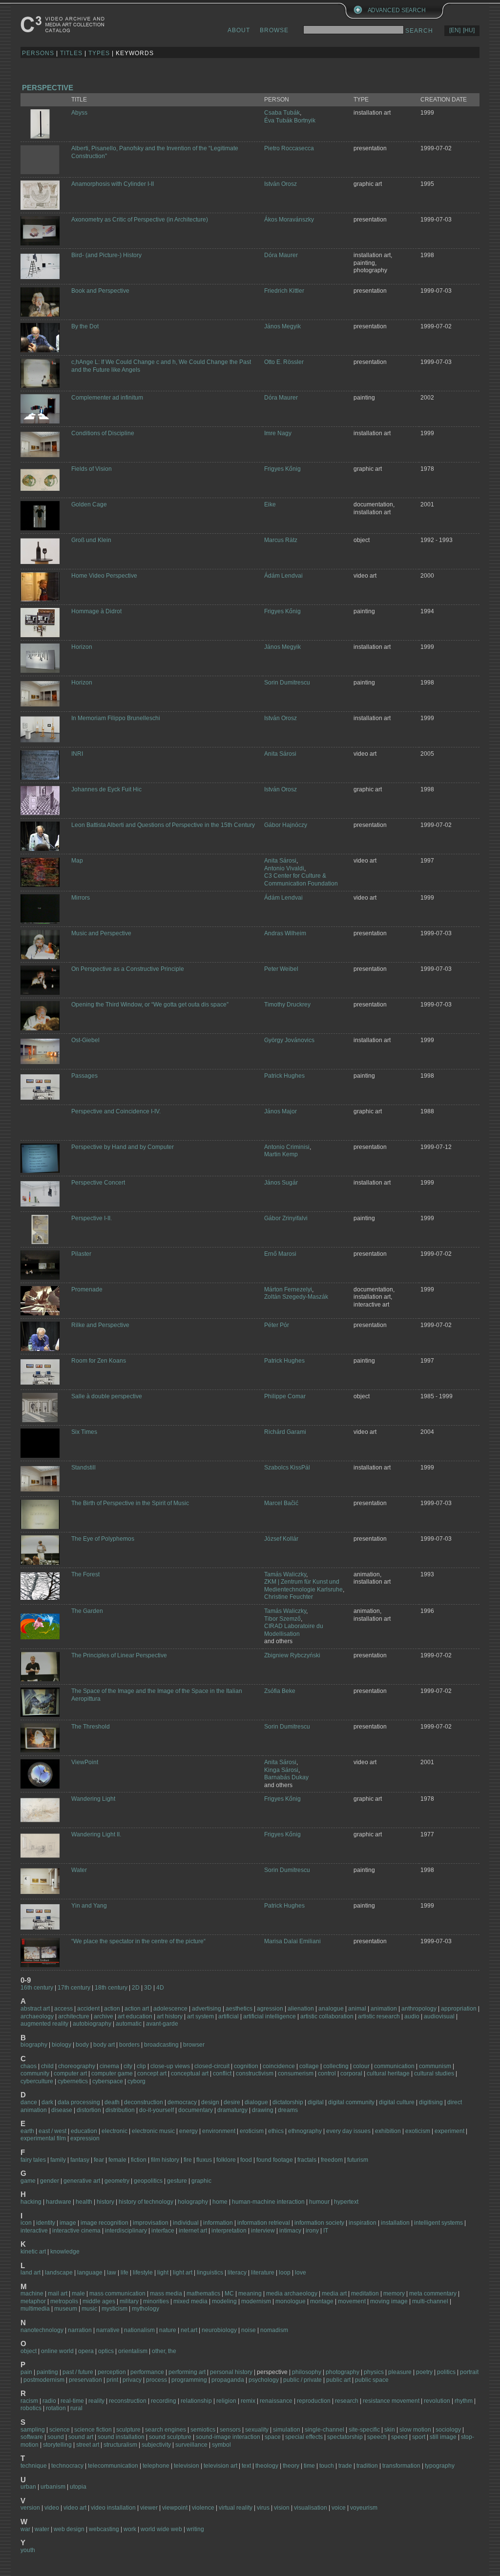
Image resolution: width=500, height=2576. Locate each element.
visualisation (311, 2508)
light (163, 2273)
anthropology (419, 2009)
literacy (237, 2273)
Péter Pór (277, 1325)
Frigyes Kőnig (282, 469)
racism (29, 2401)
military (129, 2301)
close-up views (170, 2066)
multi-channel (430, 2301)
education (84, 2131)
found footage (275, 2160)
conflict (222, 2073)
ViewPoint (85, 1762)
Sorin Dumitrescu (287, 683)
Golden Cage (89, 504)
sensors (230, 2430)
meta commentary (433, 2294)
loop (285, 2273)
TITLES (71, 53)
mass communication (117, 2294)
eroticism (252, 2131)
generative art (82, 2181)
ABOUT (239, 30)
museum (66, 2309)
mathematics (203, 2294)
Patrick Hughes (284, 1076)
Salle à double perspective (107, 1396)
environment (219, 2131)
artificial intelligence (270, 2016)
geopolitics (148, 2181)
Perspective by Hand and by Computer (123, 1147)
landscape (59, 2273)
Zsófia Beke (280, 1691)
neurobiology (219, 2330)
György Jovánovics (289, 1040)
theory (291, 2466)
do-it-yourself (156, 2110)
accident (88, 2009)
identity (46, 2223)
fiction (139, 2160)
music (89, 2309)
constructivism (255, 2073)
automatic (129, 2024)
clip (141, 2066)
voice (339, 2508)
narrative (108, 2330)
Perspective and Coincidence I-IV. (116, 1111)
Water (79, 1870)
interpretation (229, 2231)
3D (148, 1988)
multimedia (35, 2309)
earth (27, 2131)
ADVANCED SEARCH (397, 10)
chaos (29, 2066)
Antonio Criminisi (287, 1147)
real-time (72, 2401)
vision (282, 2508)
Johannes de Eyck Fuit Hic (106, 789)
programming (190, 2380)
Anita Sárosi (280, 754)
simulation (287, 2430)
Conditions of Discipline (103, 433)
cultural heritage (388, 2073)
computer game (112, 2073)
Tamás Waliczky (285, 1574)
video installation (113, 2508)
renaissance (276, 2401)
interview (263, 2231)
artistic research (379, 2016)
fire (188, 2160)
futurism (358, 2160)
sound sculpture (170, 2437)
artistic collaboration (327, 2016)
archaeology (37, 2016)
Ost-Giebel (85, 1040)
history (105, 2202)
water (42, 2529)
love (301, 2273)
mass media (166, 2294)
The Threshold (91, 1727)
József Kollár (281, 1539)
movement (352, 2301)
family (58, 2160)
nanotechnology (42, 2330)
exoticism (418, 2131)
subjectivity (156, 2445)
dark (47, 2102)
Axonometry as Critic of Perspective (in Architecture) (140, 220)
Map (77, 861)
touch (327, 2466)
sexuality (257, 2430)
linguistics (210, 2273)
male (78, 2294)
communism (435, 2066)
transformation (401, 2466)
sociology (448, 2430)
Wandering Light (93, 1799)
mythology (146, 2309)
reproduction (314, 2401)
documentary (196, 2110)
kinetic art (33, 2252)
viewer (149, 2508)
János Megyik (282, 326)
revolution (437, 2401)
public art (338, 2380)
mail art (58, 2294)
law (112, 2273)
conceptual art (190, 2073)
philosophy (307, 2372)
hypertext (346, 2202)
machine (32, 2294)
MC (229, 2294)
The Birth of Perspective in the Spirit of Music (130, 1503)
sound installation (121, 2437)
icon (26, 2223)
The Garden (87, 1611)
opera (86, 2351)
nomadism (274, 2330)
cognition (246, 2066)
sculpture (128, 2430)
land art (31, 2273)
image (68, 2223)
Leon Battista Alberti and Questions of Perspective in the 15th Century (163, 825)
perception (112, 2372)
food (246, 2160)
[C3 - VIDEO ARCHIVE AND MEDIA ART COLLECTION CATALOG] (64, 24)
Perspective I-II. (92, 1218)
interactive (34, 2231)
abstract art (35, 2009)
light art (183, 2273)
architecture (74, 2016)
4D (160, 1988)
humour (319, 2202)
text (246, 2466)
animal (357, 2009)
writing (195, 2529)
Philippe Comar (285, 1396)
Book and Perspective (100, 291)
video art (75, 2508)
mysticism (115, 2309)
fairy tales (33, 2160)
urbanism (53, 2487)
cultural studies (434, 2073)
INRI (77, 754)
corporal (351, 2073)
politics (446, 2372)
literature (263, 2273)
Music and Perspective (101, 933)
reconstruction (128, 2401)
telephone (156, 2466)
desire (232, 2102)
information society (319, 2223)
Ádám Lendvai (283, 576)
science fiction (93, 2430)
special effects (304, 2437)
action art (137, 2009)
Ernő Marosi (280, 1254)
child (47, 2066)
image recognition (104, 2223)
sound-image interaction (228, 2437)
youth (28, 2550)
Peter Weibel (281, 969)
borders (129, 2045)
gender (50, 2181)
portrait (469, 2372)
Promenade (87, 1289)
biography (34, 2045)
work (131, 2529)
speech (377, 2437)
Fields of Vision (92, 469)
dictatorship (288, 2102)
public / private (302, 2380)
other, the (164, 2351)
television (187, 2466)
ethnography (305, 2131)
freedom (332, 2160)
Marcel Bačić (281, 1503)
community (35, 2073)
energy (188, 2131)
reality (96, 2401)
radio (49, 2401)
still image (443, 2437)
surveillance (191, 2445)
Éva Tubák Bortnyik (290, 121)
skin (390, 2430)
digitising (431, 2102)
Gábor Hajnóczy (286, 825)
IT (326, 2231)
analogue (331, 2009)
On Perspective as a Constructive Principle (128, 969)
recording (164, 2401)
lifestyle (143, 2273)
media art (334, 2294)
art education (135, 2016)
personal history (231, 2372)
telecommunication (113, 2466)
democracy (182, 2102)
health (84, 2202)
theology (267, 2466)
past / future (78, 2372)
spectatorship (345, 2437)
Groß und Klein (91, 540)
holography (193, 2202)
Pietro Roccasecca (289, 148)
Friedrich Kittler (284, 291)
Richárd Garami (285, 1432)
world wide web (161, 2529)
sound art (81, 2437)
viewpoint (175, 2508)
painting (47, 2372)
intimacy (290, 2231)
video (52, 2508)
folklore (226, 2160)
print (112, 2380)
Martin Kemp (281, 1154)
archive (104, 2016)
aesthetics (239, 2009)
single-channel (324, 2430)
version (30, 2508)
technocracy (67, 2466)
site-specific (364, 2430)
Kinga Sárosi (281, 1770)
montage (322, 2301)
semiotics (203, 2430)
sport (419, 2437)
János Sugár (281, 1183)
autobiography (92, 2024)
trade (345, 2466)
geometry (117, 2181)
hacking (31, 2202)
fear (99, 2160)
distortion (89, 2110)
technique (34, 2466)
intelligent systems (438, 2223)
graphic (201, 2181)
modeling (224, 2301)
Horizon (82, 647)
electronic (115, 2131)
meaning (250, 2294)
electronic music (153, 2131)
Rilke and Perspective (100, 1325)
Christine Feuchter (289, 1597)
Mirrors (81, 898)
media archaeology (292, 2294)
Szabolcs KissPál (287, 1468)
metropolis (64, 2301)
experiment (450, 2131)
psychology (264, 2380)
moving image (389, 2301)
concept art (152, 2073)
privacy (132, 2380)
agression (270, 2009)
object (29, 2351)
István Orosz (281, 184)
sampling (33, 2430)
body (82, 2045)
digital (316, 2102)
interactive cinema (76, 2231)
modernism (256, 2301)
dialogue (256, 2102)
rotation (56, 2408)
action (112, 2009)
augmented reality (44, 2024)
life (125, 2273)
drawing (263, 2110)
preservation (85, 2380)
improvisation (151, 2223)
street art (88, 2445)
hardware (59, 2202)
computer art (70, 2073)
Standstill (83, 1468)
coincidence (279, 2066)
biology (62, 2045)
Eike (270, 504)
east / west (52, 2131)
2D (136, 1988)
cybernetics (73, 2081)
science (60, 2430)
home (220, 2202)
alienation (301, 2009)
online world (57, 2351)
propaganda (228, 2380)
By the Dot (85, 326)
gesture (177, 2181)
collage (309, 2066)
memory (394, 2294)
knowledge (65, 2252)
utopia (78, 2487)
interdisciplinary (126, 2231)
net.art (189, 2330)
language (90, 2273)
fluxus (204, 2160)
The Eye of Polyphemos (103, 1539)
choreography (77, 2066)
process (156, 2380)
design (210, 2102)
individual (186, 2223)
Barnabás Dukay (286, 1777)
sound (56, 2437)
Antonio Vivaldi (284, 868)
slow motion (415, 2430)
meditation (365, 2294)
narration (80, 2330)
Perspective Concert (98, 1183)
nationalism (139, 2330)
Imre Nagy (278, 433)
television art (220, 2466)
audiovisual (439, 2016)
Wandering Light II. (96, 1834)
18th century (111, 1988)
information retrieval (264, 2223)
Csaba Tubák (282, 113)
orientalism (133, 2351)
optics (106, 2351)
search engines (166, 2430)
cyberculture (37, 2081)
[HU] (469, 30)
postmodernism (44, 2380)
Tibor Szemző (282, 1619)
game (28, 2181)
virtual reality (236, 2508)
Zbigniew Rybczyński (292, 1655)
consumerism (296, 2073)
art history (170, 2016)
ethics (276, 2131)
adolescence (171, 2009)
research (347, 2401)
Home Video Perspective (104, 576)
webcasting (104, 2529)
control (327, 2073)
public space (372, 2380)
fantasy (80, 2160)
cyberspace (108, 2081)
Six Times (84, 1432)
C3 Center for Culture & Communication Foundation (301, 880)
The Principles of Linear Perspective (119, 1655)
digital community (351, 2102)
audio (412, 2016)
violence (203, 2508)
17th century (74, 1988)
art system (200, 2016)
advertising (207, 2009)
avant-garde (162, 2024)
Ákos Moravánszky (289, 220)
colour (361, 2066)
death (112, 2102)
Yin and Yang (89, 1906)
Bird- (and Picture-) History (106, 255)
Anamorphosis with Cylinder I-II (113, 184)
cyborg (136, 2081)
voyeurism (364, 2508)
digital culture (397, 2102)
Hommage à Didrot (96, 611)
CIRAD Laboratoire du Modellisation (294, 1630)
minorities (156, 2301)
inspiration (363, 2223)
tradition (367, 2466)
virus (263, 2508)
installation (395, 2223)
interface (163, 2231)
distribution (120, 2110)
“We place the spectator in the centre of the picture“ (138, 1941)
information (218, 2223)
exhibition (388, 2131)
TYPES (99, 53)
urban (28, 2487)
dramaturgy (232, 2110)
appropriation (459, 2009)
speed (399, 2437)
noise (249, 2330)
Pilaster (81, 1254)
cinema (109, 2066)
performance (147, 2372)
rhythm (464, 2401)
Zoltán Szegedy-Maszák (296, 1297)
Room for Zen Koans (99, 1361)
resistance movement (391, 2401)
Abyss (79, 113)
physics (374, 2372)
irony (312, 2231)
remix (248, 2401)
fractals (307, 2160)
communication (394, 2066)
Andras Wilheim (285, 933)
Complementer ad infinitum (107, 398)
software (32, 2437)
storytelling (57, 2445)
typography (440, 2466)
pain (26, 2372)
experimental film (43, 2138)
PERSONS (38, 53)
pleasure (400, 2372)
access (63, 2009)
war (25, 2529)
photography (343, 2372)
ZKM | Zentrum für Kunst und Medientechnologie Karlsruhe (303, 1586)
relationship (196, 2401)
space (273, 2437)
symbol (221, 2445)
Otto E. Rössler (284, 362)
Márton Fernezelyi (288, 1289)
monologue (291, 2301)
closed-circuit (212, 2066)
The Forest (85, 1574)
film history (165, 2160)
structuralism (120, 2445)
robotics (31, 2408)
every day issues (348, 2131)
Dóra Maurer (281, 255)
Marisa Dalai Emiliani (292, 1941)
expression (85, 2138)
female (117, 2160)
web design (69, 2529)
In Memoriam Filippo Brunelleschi (116, 718)
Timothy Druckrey (287, 1005)
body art (104, 2045)
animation (384, 2009)
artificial (229, 2016)
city (128, 2066)
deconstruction (144, 2102)
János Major (281, 1111)
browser (194, 2045)
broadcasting (161, 2045)
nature (168, 2330)
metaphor (33, 2301)
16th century (37, 1988)
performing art (187, 2372)
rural (76, 2408)
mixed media (190, 2301)
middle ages (99, 2301)
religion (226, 2401)
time (309, 2466)
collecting (336, 2066)
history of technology (146, 2202)
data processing (79, 2102)
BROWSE (274, 30)
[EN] (455, 30)
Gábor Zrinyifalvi (286, 1218)
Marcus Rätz (281, 540)
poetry (424, 2372)
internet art (193, 2231)
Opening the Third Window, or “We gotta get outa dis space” (150, 1005)
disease (62, 2110)
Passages (84, 1076)
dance (29, 2102)
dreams (288, 2110)
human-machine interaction (268, 2202)
